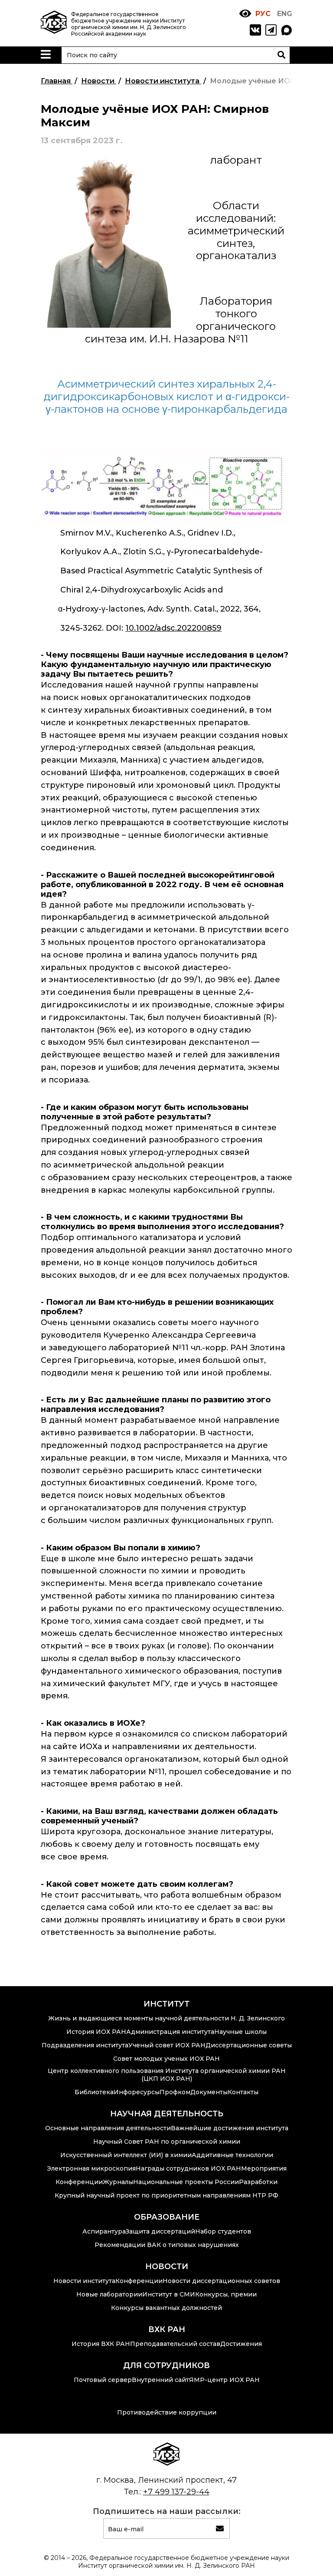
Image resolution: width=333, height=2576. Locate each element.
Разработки (258, 2182)
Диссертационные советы (249, 2045)
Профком (175, 2092)
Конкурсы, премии (226, 2294)
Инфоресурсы (137, 2092)
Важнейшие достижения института (230, 2128)
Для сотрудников (166, 2365)
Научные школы (240, 2032)
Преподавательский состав (175, 2344)
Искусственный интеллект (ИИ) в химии (126, 2155)
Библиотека (94, 2092)
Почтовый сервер (103, 2380)
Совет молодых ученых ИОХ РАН (166, 2059)
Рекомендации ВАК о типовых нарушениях (167, 2245)
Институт (166, 2004)
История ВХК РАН (101, 2344)
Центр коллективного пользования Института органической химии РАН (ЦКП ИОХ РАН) (167, 2075)
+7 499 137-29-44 (176, 2492)
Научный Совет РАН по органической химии (167, 2142)
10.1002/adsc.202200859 (173, 628)
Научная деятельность (167, 2114)
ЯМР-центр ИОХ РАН (224, 2380)
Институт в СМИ (169, 2294)
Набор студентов (223, 2231)
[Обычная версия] (245, 14)
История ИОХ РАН (96, 2032)
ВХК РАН (167, 2329)
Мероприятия (264, 2168)
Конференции (79, 2182)
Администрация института (170, 2032)
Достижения (241, 2344)
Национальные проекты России (186, 2182)
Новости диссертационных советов (221, 2281)
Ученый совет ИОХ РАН (167, 2045)
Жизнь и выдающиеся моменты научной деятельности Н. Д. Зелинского (166, 2018)
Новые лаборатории (109, 2294)
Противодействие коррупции (167, 2412)
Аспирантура (104, 2231)
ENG (285, 14)
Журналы (118, 2182)
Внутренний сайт (160, 2380)
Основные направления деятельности (108, 2128)
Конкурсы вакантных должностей (166, 2308)
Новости (167, 2267)
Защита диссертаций (160, 2231)
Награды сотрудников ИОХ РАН (188, 2168)
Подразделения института (85, 2045)
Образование (167, 2217)
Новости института (84, 2281)
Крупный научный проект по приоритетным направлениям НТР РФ (166, 2195)
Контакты (243, 2092)
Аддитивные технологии (232, 2155)
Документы (209, 2092)
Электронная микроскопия (91, 2168)
